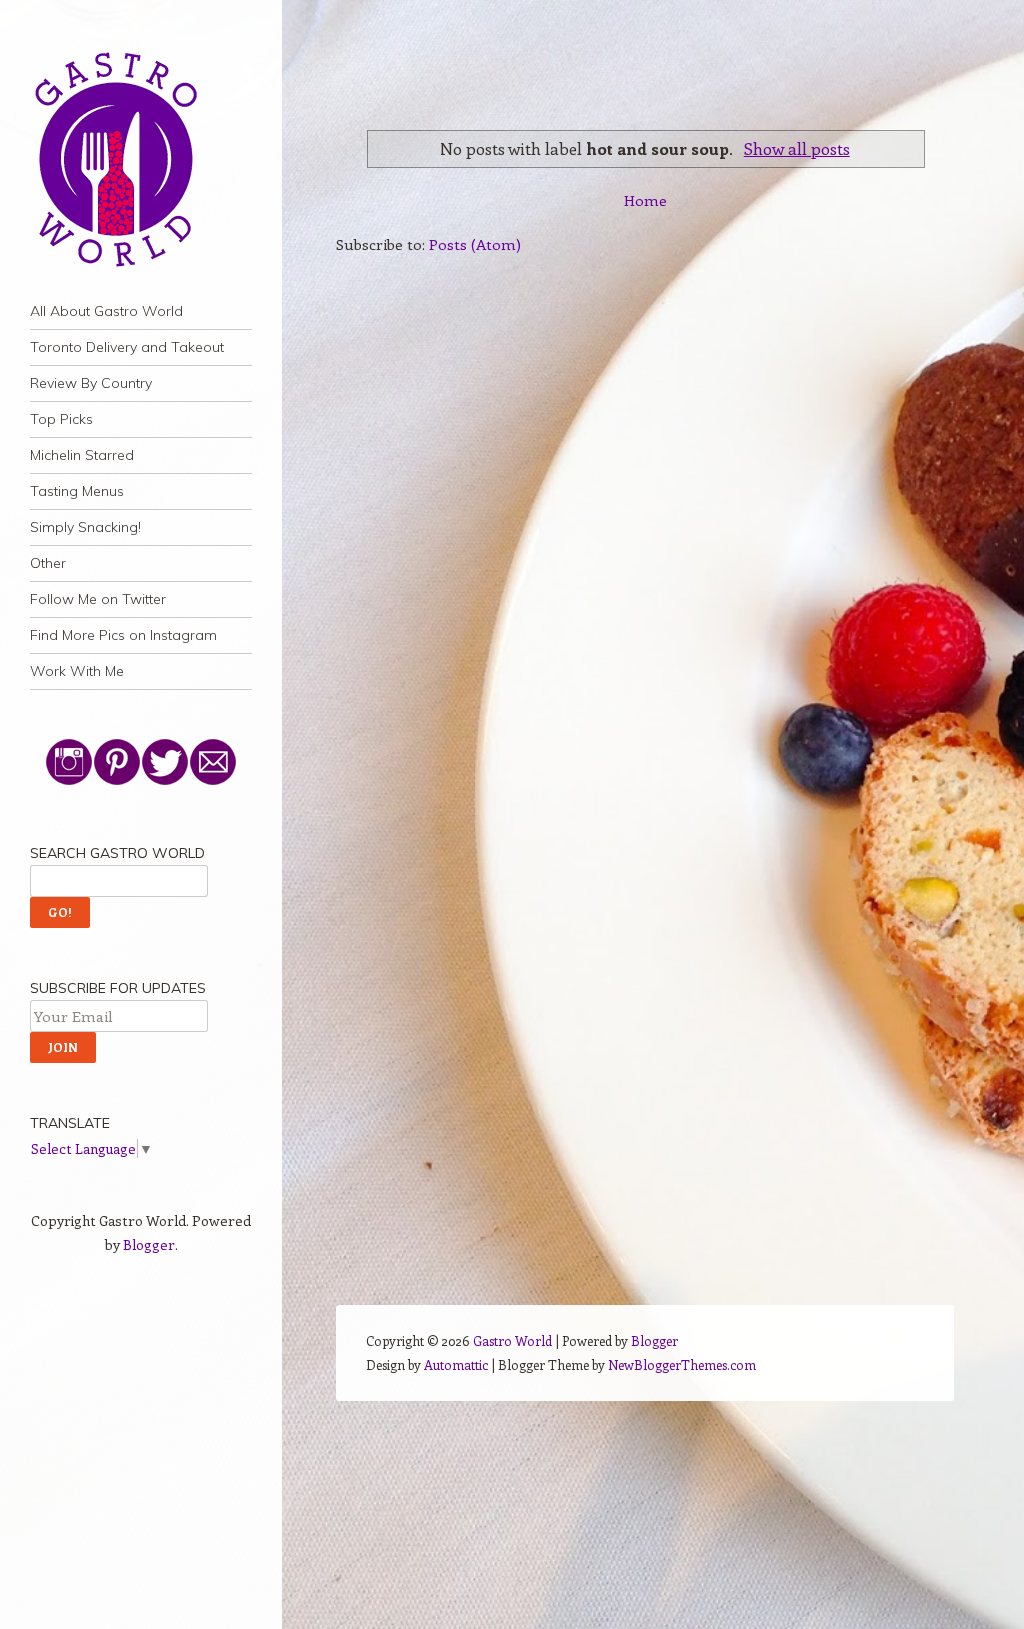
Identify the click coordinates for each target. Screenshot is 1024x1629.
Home (645, 200)
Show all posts (797, 148)
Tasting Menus (77, 491)
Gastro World (512, 1340)
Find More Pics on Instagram (123, 635)
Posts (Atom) (475, 244)
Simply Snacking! (85, 527)
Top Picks (61, 419)
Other (48, 563)
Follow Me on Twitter (98, 599)
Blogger (149, 1244)
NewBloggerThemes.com (682, 1364)
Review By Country (91, 383)
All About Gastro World (106, 311)
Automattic (456, 1364)
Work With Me (77, 671)
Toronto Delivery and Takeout (127, 347)
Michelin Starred (82, 455)
